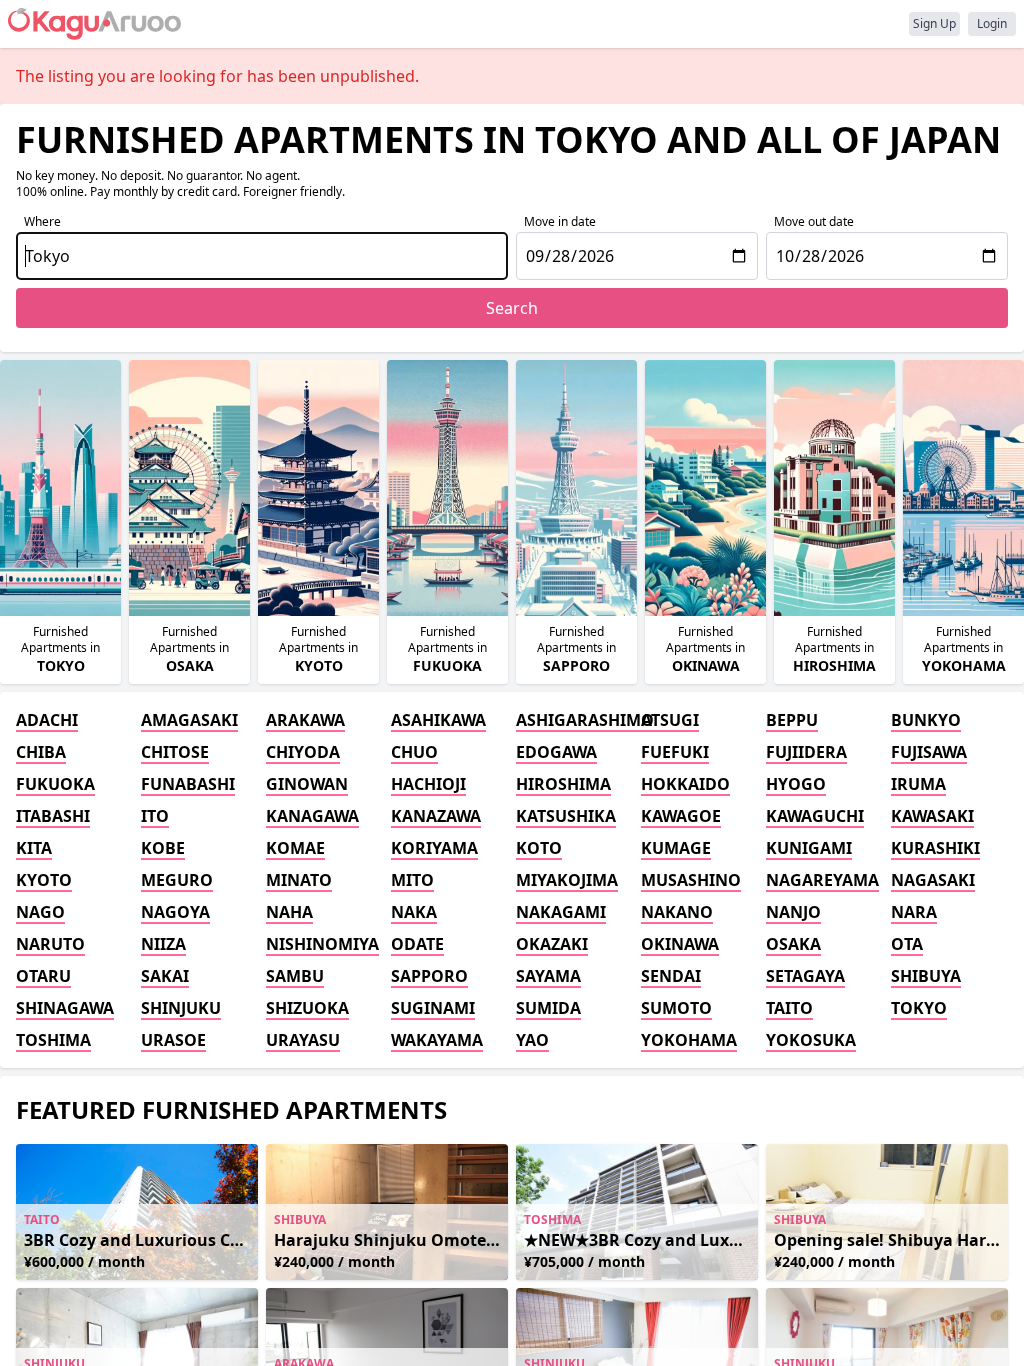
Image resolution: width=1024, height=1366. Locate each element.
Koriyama (434, 848)
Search (512, 308)
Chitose (175, 752)
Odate (417, 944)
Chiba (41, 752)
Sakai (165, 976)
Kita (34, 848)
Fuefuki (675, 752)
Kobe (163, 848)
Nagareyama (822, 880)
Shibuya (926, 976)
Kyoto (44, 880)
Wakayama (437, 1040)
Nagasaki (933, 880)
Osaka (793, 944)
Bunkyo (926, 720)
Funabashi (188, 784)
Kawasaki (932, 816)
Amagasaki (189, 720)
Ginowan (307, 784)
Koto (539, 848)
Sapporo (429, 976)
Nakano (677, 912)
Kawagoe (681, 816)
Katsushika (566, 816)
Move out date (814, 221)
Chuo (414, 752)
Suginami (433, 1008)
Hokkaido (685, 784)
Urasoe (173, 1040)
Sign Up (934, 23)
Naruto (50, 944)
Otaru (43, 976)
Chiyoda (303, 752)
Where (42, 221)
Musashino (691, 880)
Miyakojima (567, 880)
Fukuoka (55, 784)
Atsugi (670, 720)
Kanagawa (312, 816)
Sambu (295, 976)
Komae (295, 848)
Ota (907, 944)
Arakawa (305, 720)
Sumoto (676, 1008)
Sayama (548, 976)
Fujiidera (806, 752)
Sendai (671, 976)
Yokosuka (811, 1040)
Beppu (792, 720)
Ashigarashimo (574, 720)
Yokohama (689, 1040)
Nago (40, 912)
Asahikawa (438, 720)
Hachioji (428, 784)
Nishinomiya (322, 944)
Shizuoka (307, 1008)
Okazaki (552, 944)
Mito (412, 880)
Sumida (548, 1008)
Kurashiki (935, 848)
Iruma (918, 784)
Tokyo (919, 1008)
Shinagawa (65, 1008)
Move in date (560, 221)
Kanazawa (436, 816)
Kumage (676, 848)
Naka (414, 912)
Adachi (47, 720)
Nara (914, 912)
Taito (789, 1008)
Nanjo (793, 912)
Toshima (53, 1040)
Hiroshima (563, 784)
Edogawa (556, 752)
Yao (532, 1040)
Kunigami (809, 848)
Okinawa (680, 944)
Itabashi (53, 816)
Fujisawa (929, 752)
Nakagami (561, 912)
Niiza (163, 944)
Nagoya (175, 912)
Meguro (177, 880)
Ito (155, 816)
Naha (289, 912)
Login (992, 23)
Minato (299, 880)
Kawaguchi (815, 816)
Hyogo (796, 784)
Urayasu (303, 1040)
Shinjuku (181, 1008)
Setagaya (805, 976)
